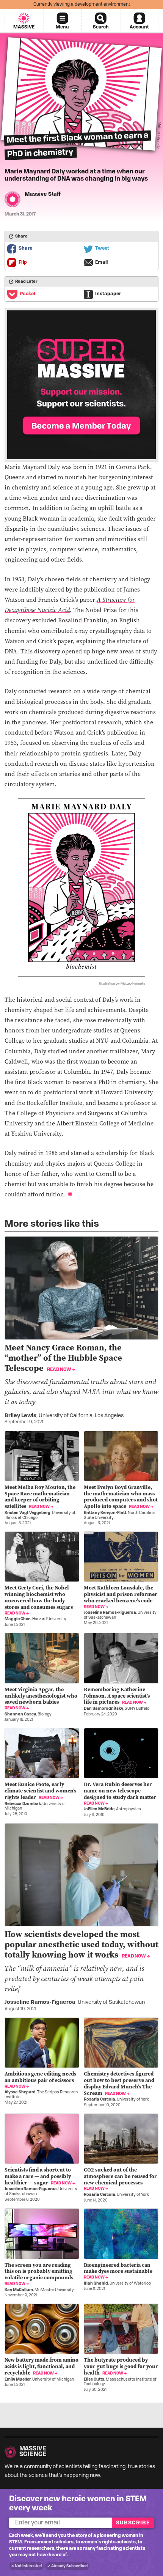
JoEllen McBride (99, 1809)
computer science (74, 549)
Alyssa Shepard (20, 2092)
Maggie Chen (18, 1619)
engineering (21, 559)
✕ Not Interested (26, 2566)
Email (102, 263)
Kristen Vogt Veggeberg (27, 1513)
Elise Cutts (94, 2380)
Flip (23, 263)
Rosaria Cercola (100, 2100)
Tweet (102, 249)
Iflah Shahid (96, 2284)
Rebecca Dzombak (23, 1804)
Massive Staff (43, 194)
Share (25, 249)
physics (36, 549)
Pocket (28, 294)
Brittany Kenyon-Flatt (105, 1513)
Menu (62, 27)
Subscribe (133, 2523)
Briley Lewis (20, 1416)
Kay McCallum (19, 2290)
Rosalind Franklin (83, 620)
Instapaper (108, 294)
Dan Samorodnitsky (103, 1709)
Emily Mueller (18, 2380)
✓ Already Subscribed (67, 2566)
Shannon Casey (20, 1714)
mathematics (119, 549)
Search (101, 27)
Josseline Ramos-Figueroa (110, 1613)
